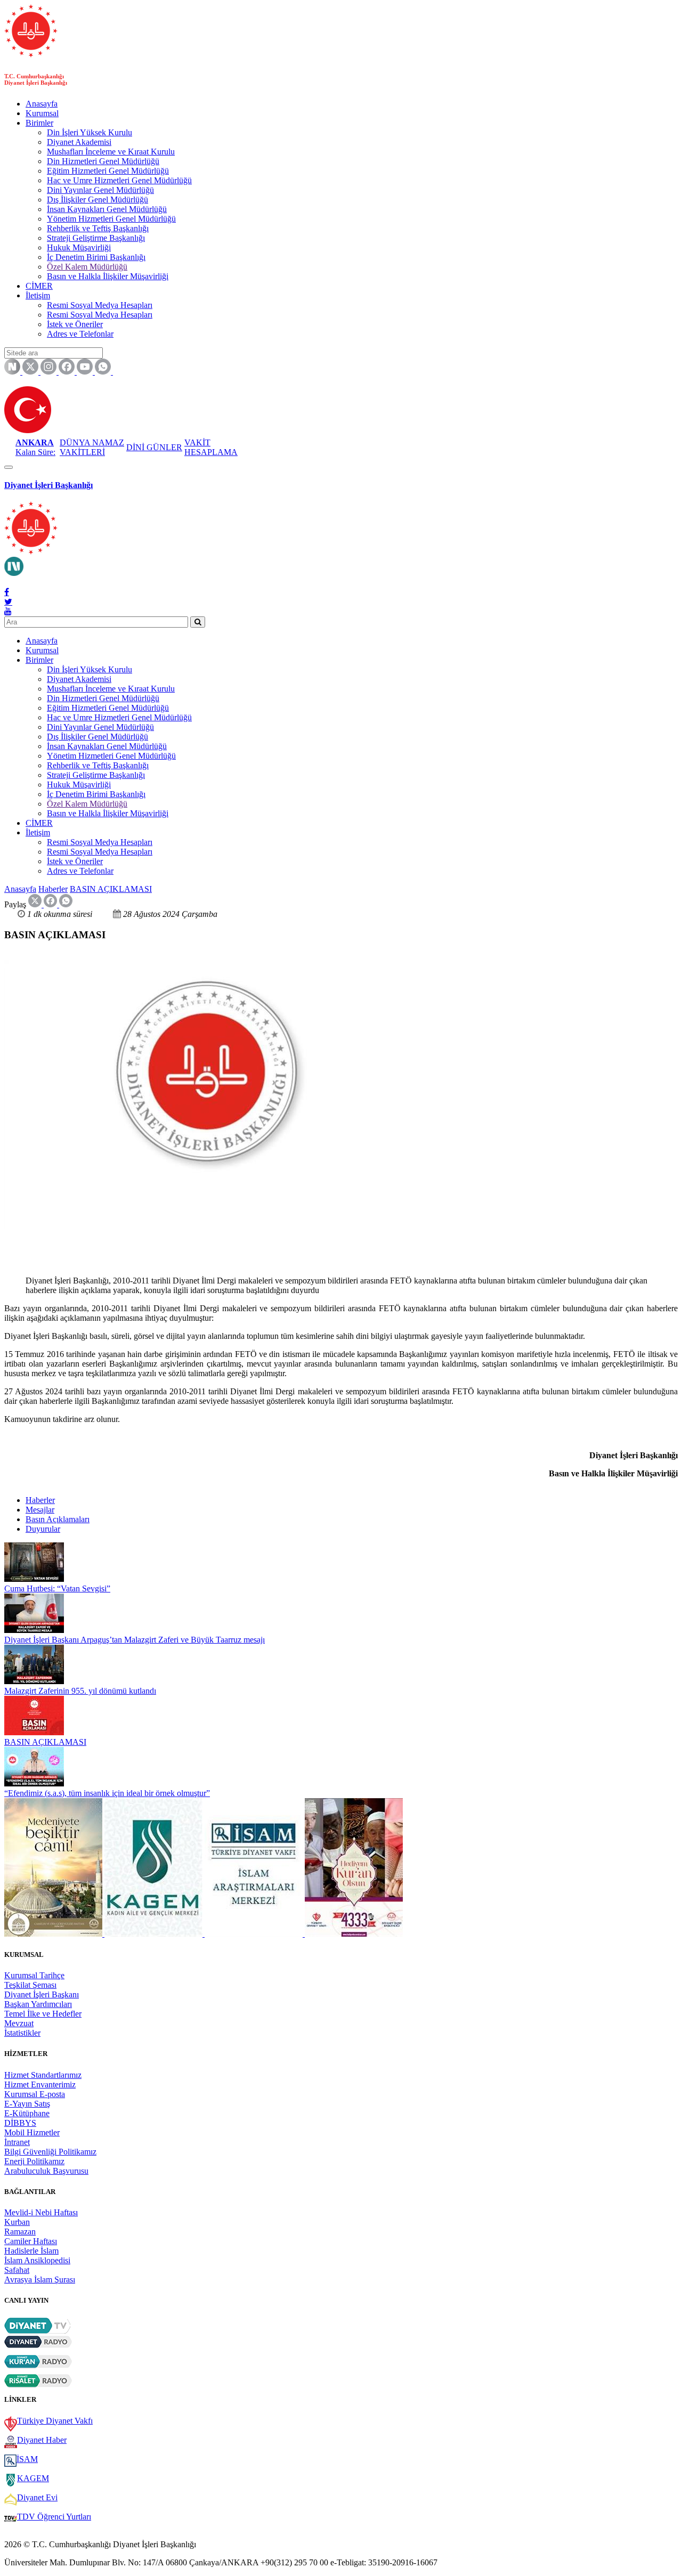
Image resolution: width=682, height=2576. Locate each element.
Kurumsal (42, 113)
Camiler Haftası (31, 2241)
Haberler (53, 889)
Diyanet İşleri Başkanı (42, 1994)
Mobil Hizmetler (32, 2132)
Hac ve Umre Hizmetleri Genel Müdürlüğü (119, 180)
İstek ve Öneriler (75, 324)
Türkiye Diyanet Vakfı (55, 2421)
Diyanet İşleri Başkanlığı (48, 485)
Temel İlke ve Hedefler (43, 2014)
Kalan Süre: (35, 447)
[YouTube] (8, 611)
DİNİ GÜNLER (154, 447)
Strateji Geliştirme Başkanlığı (96, 238)
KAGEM (33, 2478)
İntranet (17, 2142)
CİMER (39, 286)
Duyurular (43, 1529)
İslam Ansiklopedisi (37, 2260)
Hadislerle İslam (31, 2251)
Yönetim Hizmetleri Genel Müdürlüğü (111, 219)
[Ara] (198, 622)
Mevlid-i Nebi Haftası (41, 2212)
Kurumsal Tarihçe (34, 1975)
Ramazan (20, 2232)
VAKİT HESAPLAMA (211, 447)
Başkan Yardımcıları (38, 2004)
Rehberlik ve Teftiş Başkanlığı (98, 228)
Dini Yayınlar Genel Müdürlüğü (100, 190)
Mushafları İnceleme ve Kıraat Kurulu (111, 152)
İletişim (38, 295)
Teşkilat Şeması (30, 1985)
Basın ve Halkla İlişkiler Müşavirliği (108, 276)
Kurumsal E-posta (35, 2094)
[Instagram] (8, 582)
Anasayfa (42, 104)
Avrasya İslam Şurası (40, 2280)
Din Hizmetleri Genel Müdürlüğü (103, 161)
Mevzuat (19, 2023)
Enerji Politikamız (34, 2161)
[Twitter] (8, 602)
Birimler (39, 123)
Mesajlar (40, 1510)
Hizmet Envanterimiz (40, 2085)
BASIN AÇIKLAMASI (111, 889)
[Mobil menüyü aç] (9, 467)
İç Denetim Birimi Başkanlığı (96, 257)
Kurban (17, 2222)
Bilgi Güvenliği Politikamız (50, 2152)
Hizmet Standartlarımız (43, 2075)
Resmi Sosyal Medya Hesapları (100, 305)
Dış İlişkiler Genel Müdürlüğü (98, 200)
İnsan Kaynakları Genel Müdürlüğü (107, 209)
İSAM (27, 2459)
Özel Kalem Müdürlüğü (87, 267)
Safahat (17, 2270)
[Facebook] (7, 592)
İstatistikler (22, 2033)
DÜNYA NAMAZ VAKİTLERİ (92, 447)
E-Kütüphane (27, 2113)
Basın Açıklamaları (58, 1519)
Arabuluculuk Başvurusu (46, 2171)
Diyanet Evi (37, 2497)
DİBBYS (20, 2123)
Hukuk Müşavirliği (79, 247)
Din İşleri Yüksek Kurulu (90, 132)
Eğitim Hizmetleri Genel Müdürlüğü (108, 171)
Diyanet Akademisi (79, 142)
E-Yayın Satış (27, 2104)
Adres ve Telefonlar (80, 334)
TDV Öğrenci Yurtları (54, 2517)
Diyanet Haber (42, 2440)
